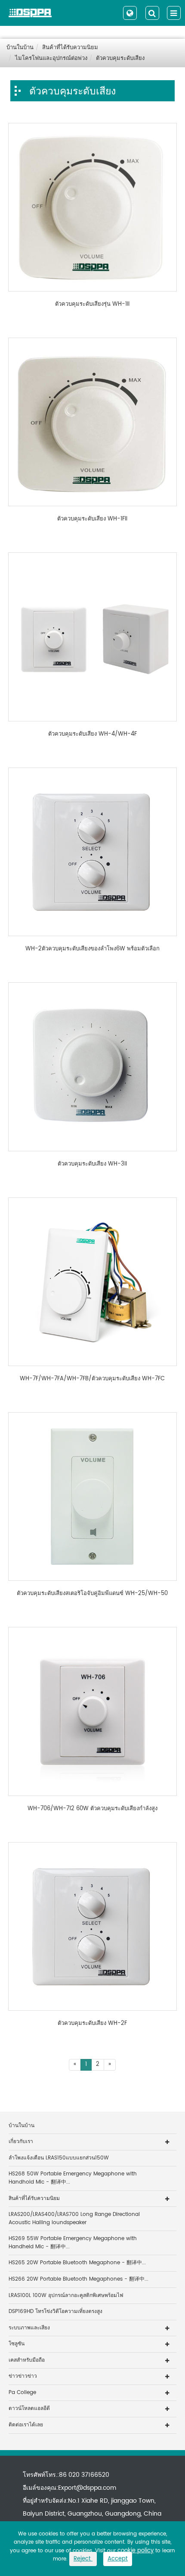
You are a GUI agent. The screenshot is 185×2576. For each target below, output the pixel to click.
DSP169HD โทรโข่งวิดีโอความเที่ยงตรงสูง (55, 2311)
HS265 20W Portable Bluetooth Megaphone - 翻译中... (77, 2263)
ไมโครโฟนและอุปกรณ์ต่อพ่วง (51, 58)
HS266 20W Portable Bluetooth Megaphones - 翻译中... (79, 2279)
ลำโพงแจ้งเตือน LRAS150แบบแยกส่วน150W (59, 2158)
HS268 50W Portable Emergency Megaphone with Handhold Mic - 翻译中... (73, 2178)
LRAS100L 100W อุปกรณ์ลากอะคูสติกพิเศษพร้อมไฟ (66, 2296)
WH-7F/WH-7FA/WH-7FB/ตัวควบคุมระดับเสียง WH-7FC (92, 1379)
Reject (83, 2559)
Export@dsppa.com (87, 2488)
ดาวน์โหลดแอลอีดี (29, 2408)
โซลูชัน (17, 2344)
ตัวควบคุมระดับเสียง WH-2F (92, 2024)
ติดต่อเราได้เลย (26, 2425)
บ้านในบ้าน (20, 48)
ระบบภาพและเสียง (29, 2328)
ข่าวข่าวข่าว (23, 2376)
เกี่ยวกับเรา (21, 2142)
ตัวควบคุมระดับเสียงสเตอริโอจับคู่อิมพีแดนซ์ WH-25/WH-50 (92, 1594)
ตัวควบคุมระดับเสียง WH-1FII (92, 519)
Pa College (22, 2393)
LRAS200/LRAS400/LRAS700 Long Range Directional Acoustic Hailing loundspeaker (74, 2219)
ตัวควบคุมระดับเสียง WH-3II (92, 1164)
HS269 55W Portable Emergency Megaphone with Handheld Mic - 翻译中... (73, 2243)
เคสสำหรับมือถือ (27, 2360)
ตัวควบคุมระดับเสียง (120, 58)
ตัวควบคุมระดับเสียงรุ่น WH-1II (92, 304)
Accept (118, 2559)
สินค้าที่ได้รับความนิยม (70, 48)
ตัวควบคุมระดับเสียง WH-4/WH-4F (92, 734)
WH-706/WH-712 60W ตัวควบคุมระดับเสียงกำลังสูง (92, 1809)
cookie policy (136, 2551)
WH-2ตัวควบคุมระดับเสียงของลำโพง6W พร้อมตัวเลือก (92, 949)
